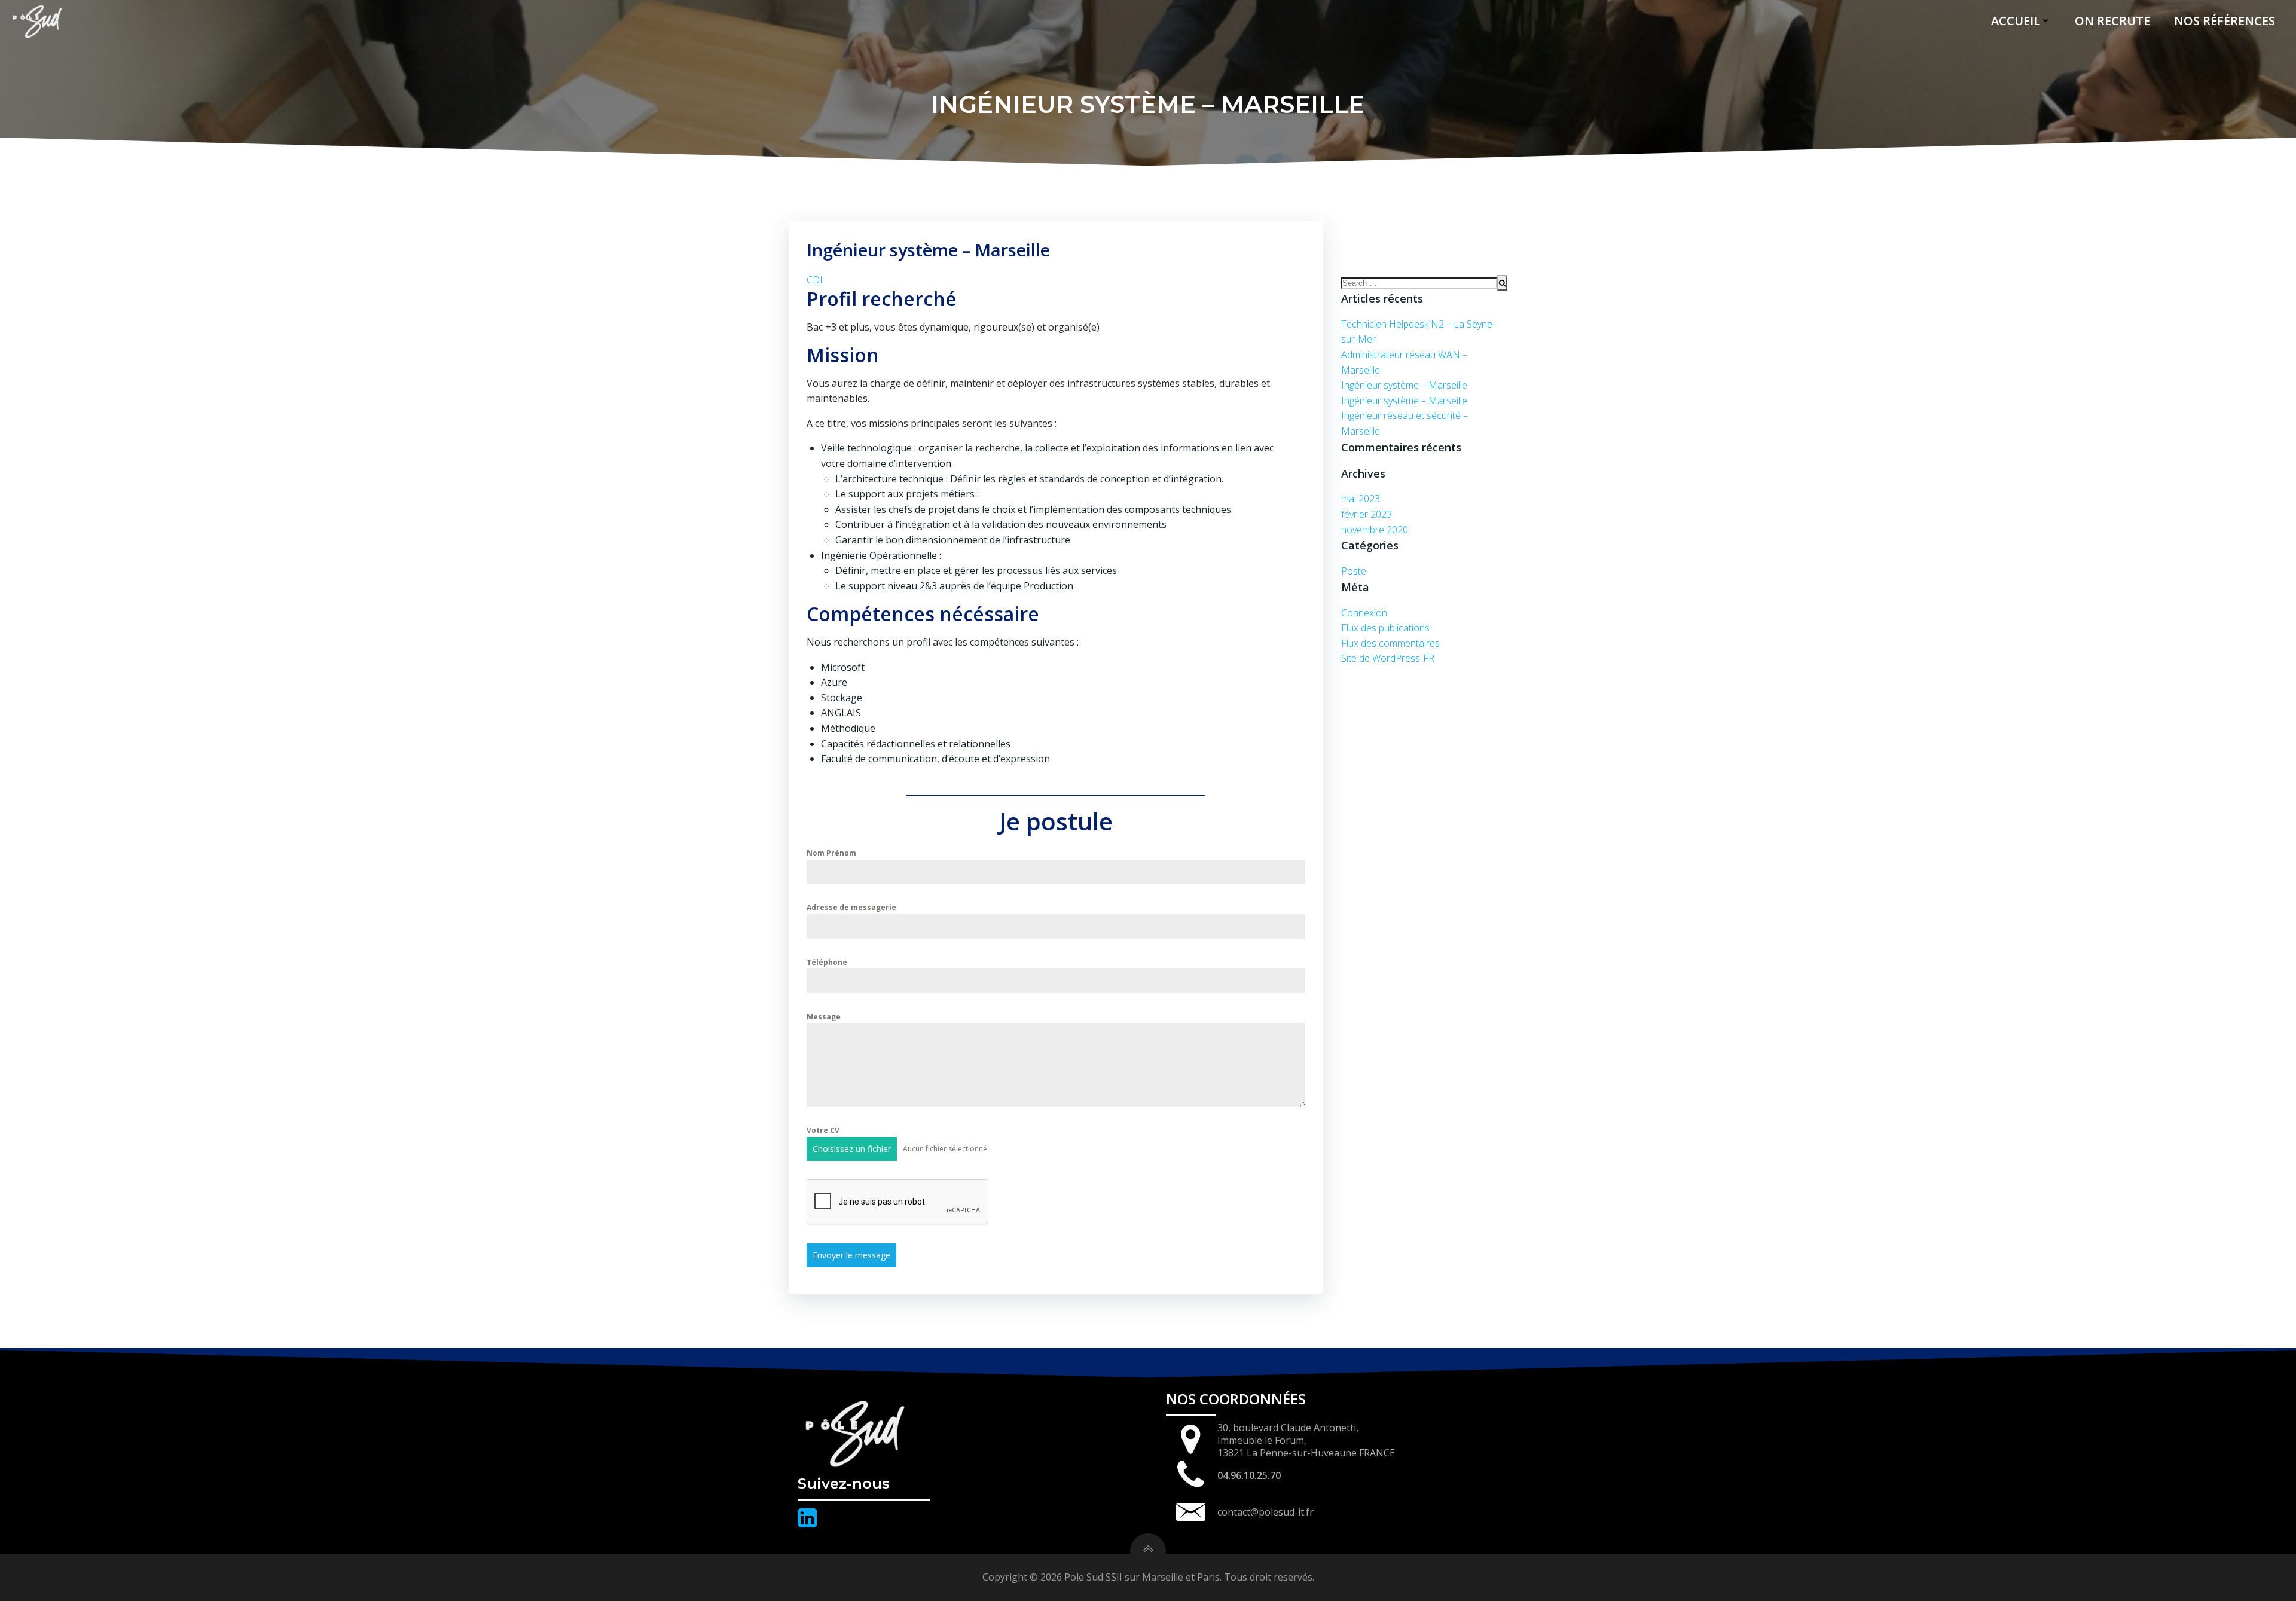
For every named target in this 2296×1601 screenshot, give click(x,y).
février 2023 (1367, 514)
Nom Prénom (831, 853)
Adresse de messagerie (851, 907)
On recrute (2112, 21)
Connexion (1364, 613)
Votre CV (823, 1130)
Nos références (2225, 21)
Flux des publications (1385, 628)
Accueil (2016, 21)
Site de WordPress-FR (1388, 658)
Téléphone (827, 962)
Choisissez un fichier (852, 1149)
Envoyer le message (851, 1255)
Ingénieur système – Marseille (1404, 385)
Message (824, 1017)
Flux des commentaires (1390, 643)
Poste (1354, 571)
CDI (815, 280)
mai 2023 (1361, 499)
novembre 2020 (1375, 530)
